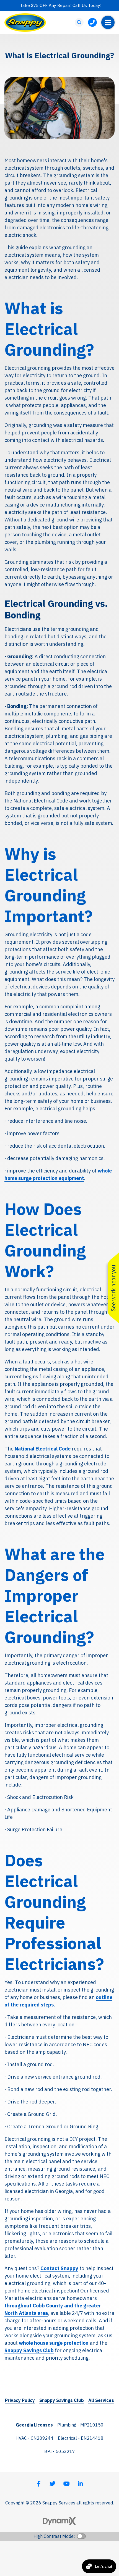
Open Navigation (108, 22)
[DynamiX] (59, 2521)
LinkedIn (80, 2484)
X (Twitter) (53, 2484)
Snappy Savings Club (29, 2350)
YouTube (66, 2484)
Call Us (92, 22)
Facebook (39, 2484)
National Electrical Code (43, 1449)
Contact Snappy (59, 2268)
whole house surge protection (54, 2343)
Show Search (79, 22)
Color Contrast (81, 2536)
